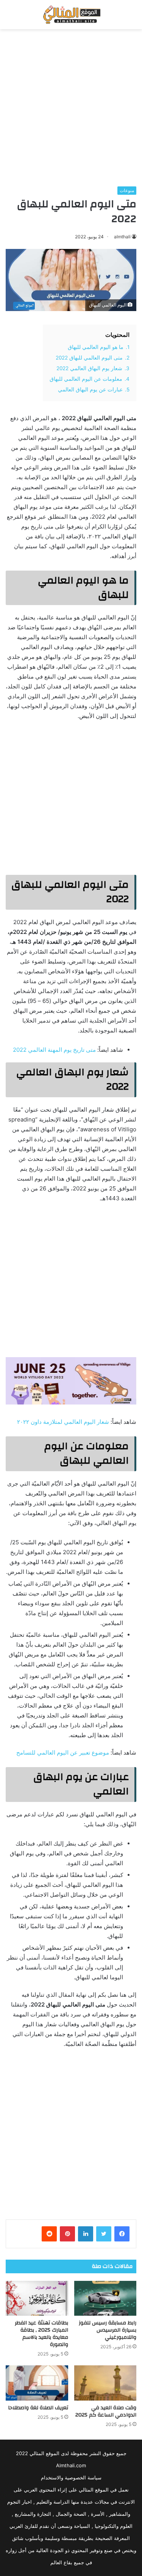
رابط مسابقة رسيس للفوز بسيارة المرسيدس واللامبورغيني (108, 2330)
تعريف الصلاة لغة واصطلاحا (38, 2408)
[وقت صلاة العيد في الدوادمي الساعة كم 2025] (105, 2383)
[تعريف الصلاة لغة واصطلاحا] (37, 2383)
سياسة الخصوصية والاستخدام (71, 2477)
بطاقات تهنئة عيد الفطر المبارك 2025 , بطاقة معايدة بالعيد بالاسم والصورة (41, 2334)
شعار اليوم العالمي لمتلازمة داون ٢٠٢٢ (63, 1422)
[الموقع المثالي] (71, 15)
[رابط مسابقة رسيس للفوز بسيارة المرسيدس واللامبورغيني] (105, 2298)
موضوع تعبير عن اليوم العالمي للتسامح (63, 1753)
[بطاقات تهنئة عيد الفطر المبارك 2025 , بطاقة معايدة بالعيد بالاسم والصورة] (37, 2298)
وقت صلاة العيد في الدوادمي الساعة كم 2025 (106, 2411)
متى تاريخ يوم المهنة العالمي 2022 (54, 1050)
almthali (122, 237)
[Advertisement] (71, 108)
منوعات (127, 190)
